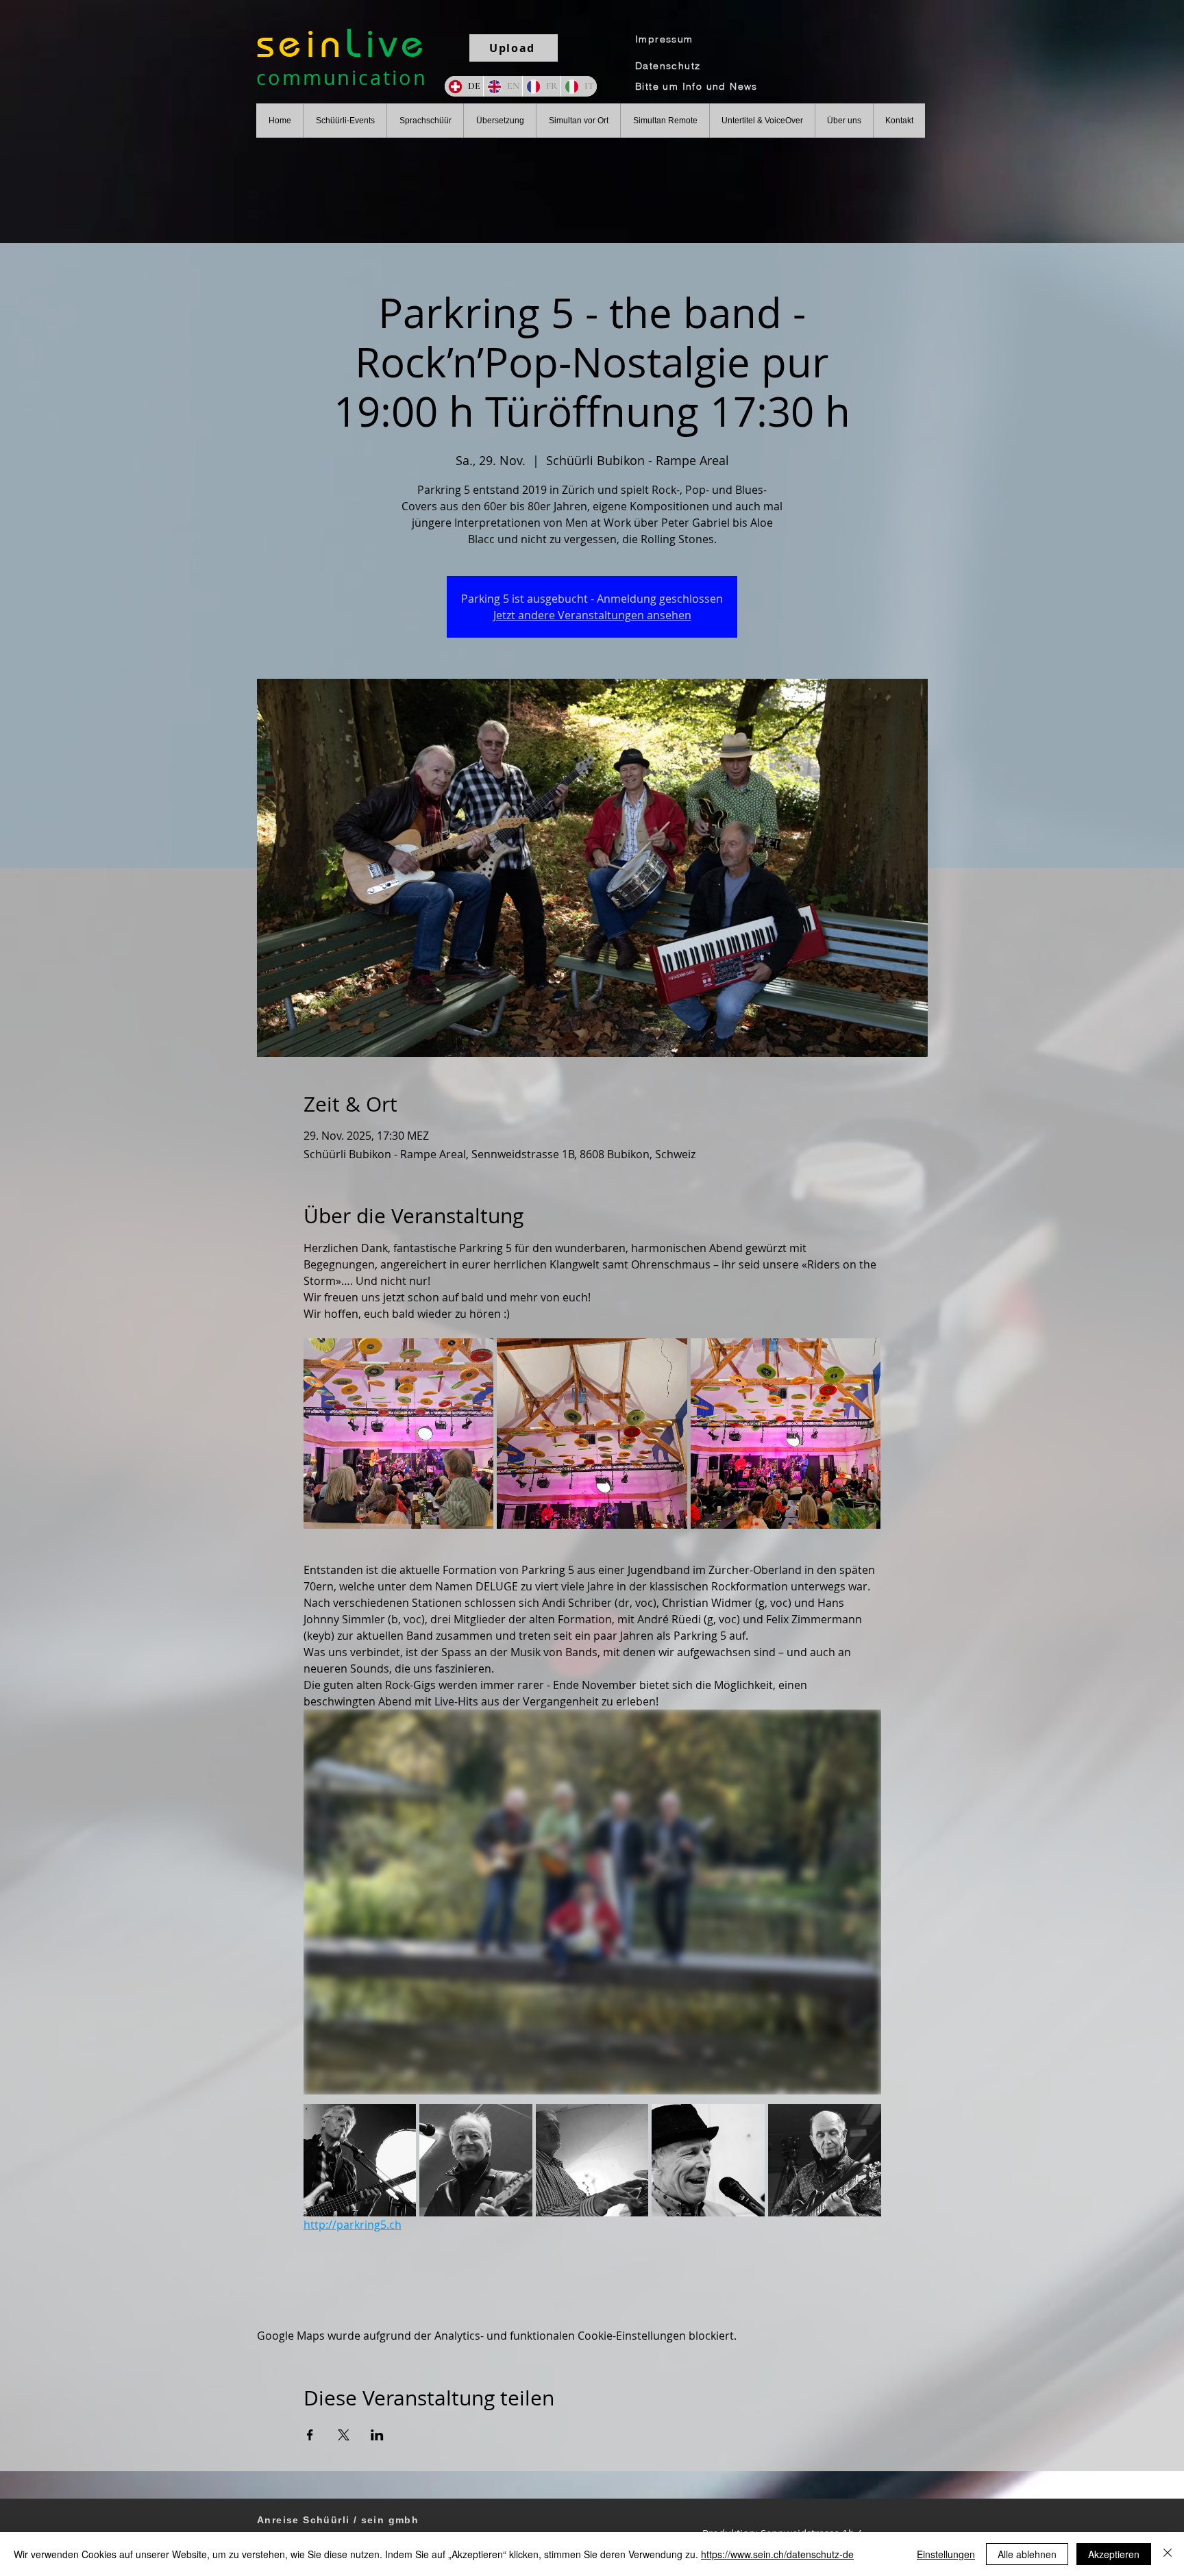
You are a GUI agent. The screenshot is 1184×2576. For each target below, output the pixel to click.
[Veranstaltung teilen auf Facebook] (310, 2435)
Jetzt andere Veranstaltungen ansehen (592, 615)
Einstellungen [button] (946, 2554)
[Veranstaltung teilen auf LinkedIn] (377, 2435)
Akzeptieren (1114, 2554)
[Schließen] (1168, 2554)
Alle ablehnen (1027, 2554)
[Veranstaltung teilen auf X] (344, 2435)
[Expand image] (399, 1434)
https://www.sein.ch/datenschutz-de (777, 2554)
